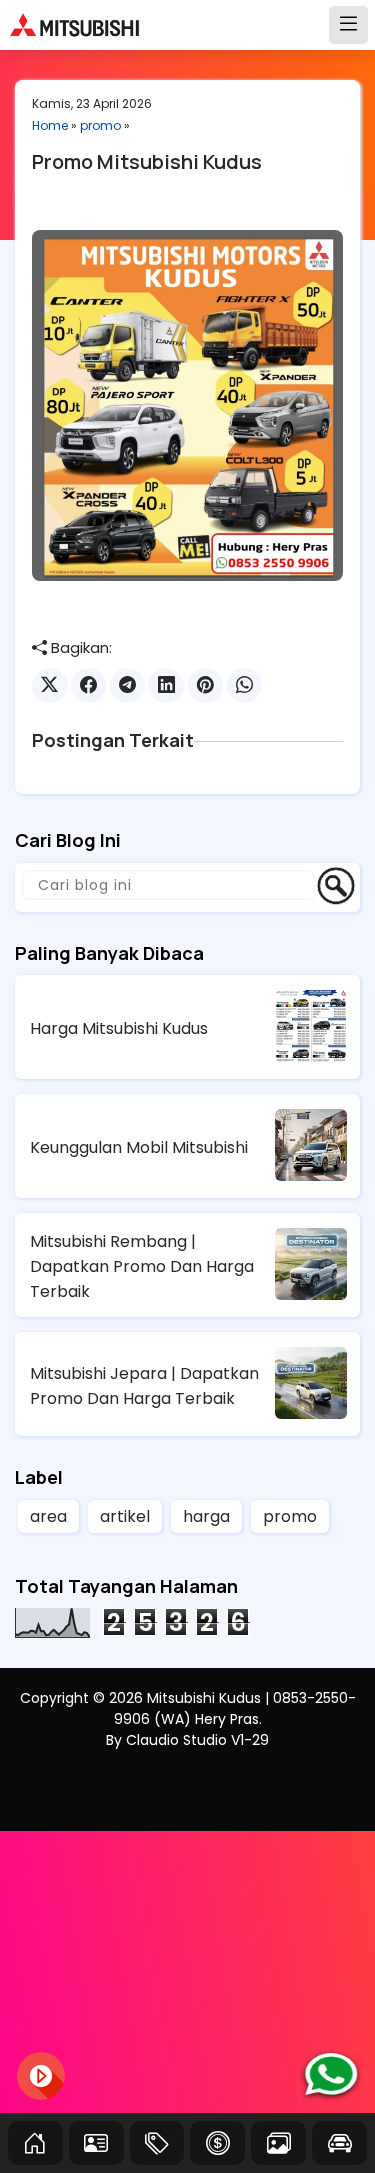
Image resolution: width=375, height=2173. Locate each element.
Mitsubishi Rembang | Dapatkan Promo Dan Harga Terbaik (142, 1266)
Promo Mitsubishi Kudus (147, 161)
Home (50, 125)
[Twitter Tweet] (49, 685)
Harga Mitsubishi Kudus (119, 1028)
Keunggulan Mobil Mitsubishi (139, 1147)
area (48, 1516)
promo (100, 125)
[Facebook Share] (88, 685)
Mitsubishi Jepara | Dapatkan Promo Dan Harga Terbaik (144, 1386)
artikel (125, 1516)
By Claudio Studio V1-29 (187, 1740)
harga (206, 1516)
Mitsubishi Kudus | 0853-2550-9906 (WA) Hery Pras (235, 1708)
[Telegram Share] (127, 685)
